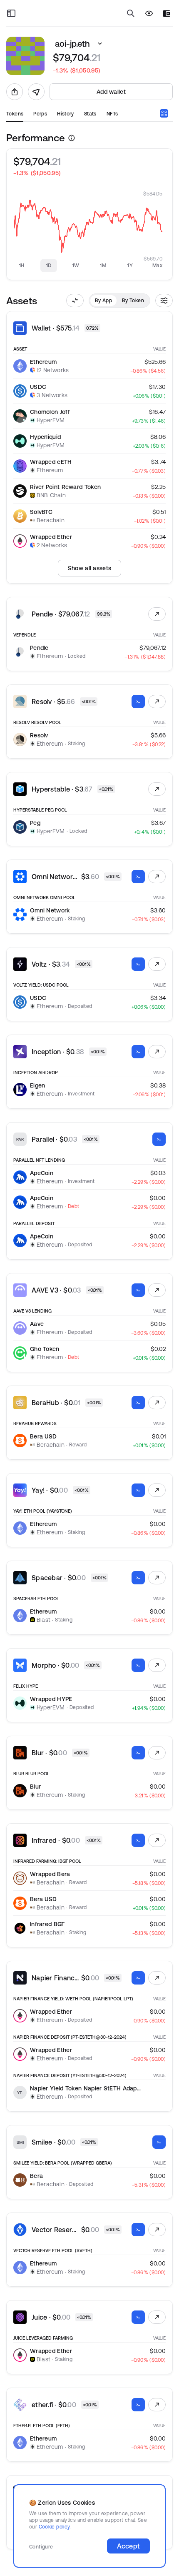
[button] (100, 44)
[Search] (131, 13)
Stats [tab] (90, 114)
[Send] (36, 92)
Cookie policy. (55, 2527)
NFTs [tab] (112, 114)
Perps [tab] (40, 114)
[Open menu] (11, 13)
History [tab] (66, 114)
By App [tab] (103, 300)
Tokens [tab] (15, 114)
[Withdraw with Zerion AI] (138, 702)
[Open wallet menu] (167, 14)
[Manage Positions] (157, 614)
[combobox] (164, 113)
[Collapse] (75, 301)
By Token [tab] (133, 300)
